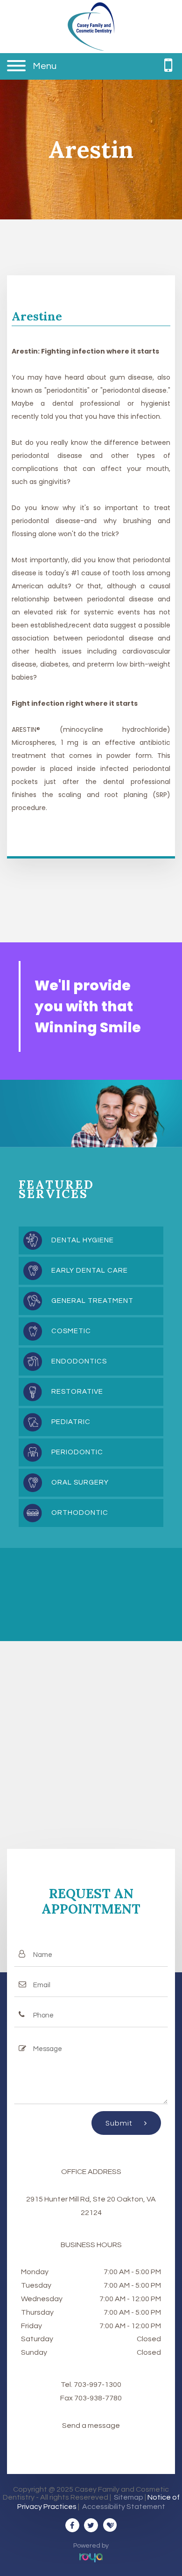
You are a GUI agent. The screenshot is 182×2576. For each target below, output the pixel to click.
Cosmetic (71, 1331)
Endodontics (79, 1361)
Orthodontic (80, 1513)
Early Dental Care (90, 1271)
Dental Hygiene (83, 1240)
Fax (67, 2398)
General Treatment (92, 1301)
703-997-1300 (98, 2385)
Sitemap (129, 2497)
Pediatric (71, 1422)
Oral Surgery (80, 1482)
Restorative (77, 1392)
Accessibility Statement (124, 2507)
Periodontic (77, 1452)
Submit (120, 2123)
